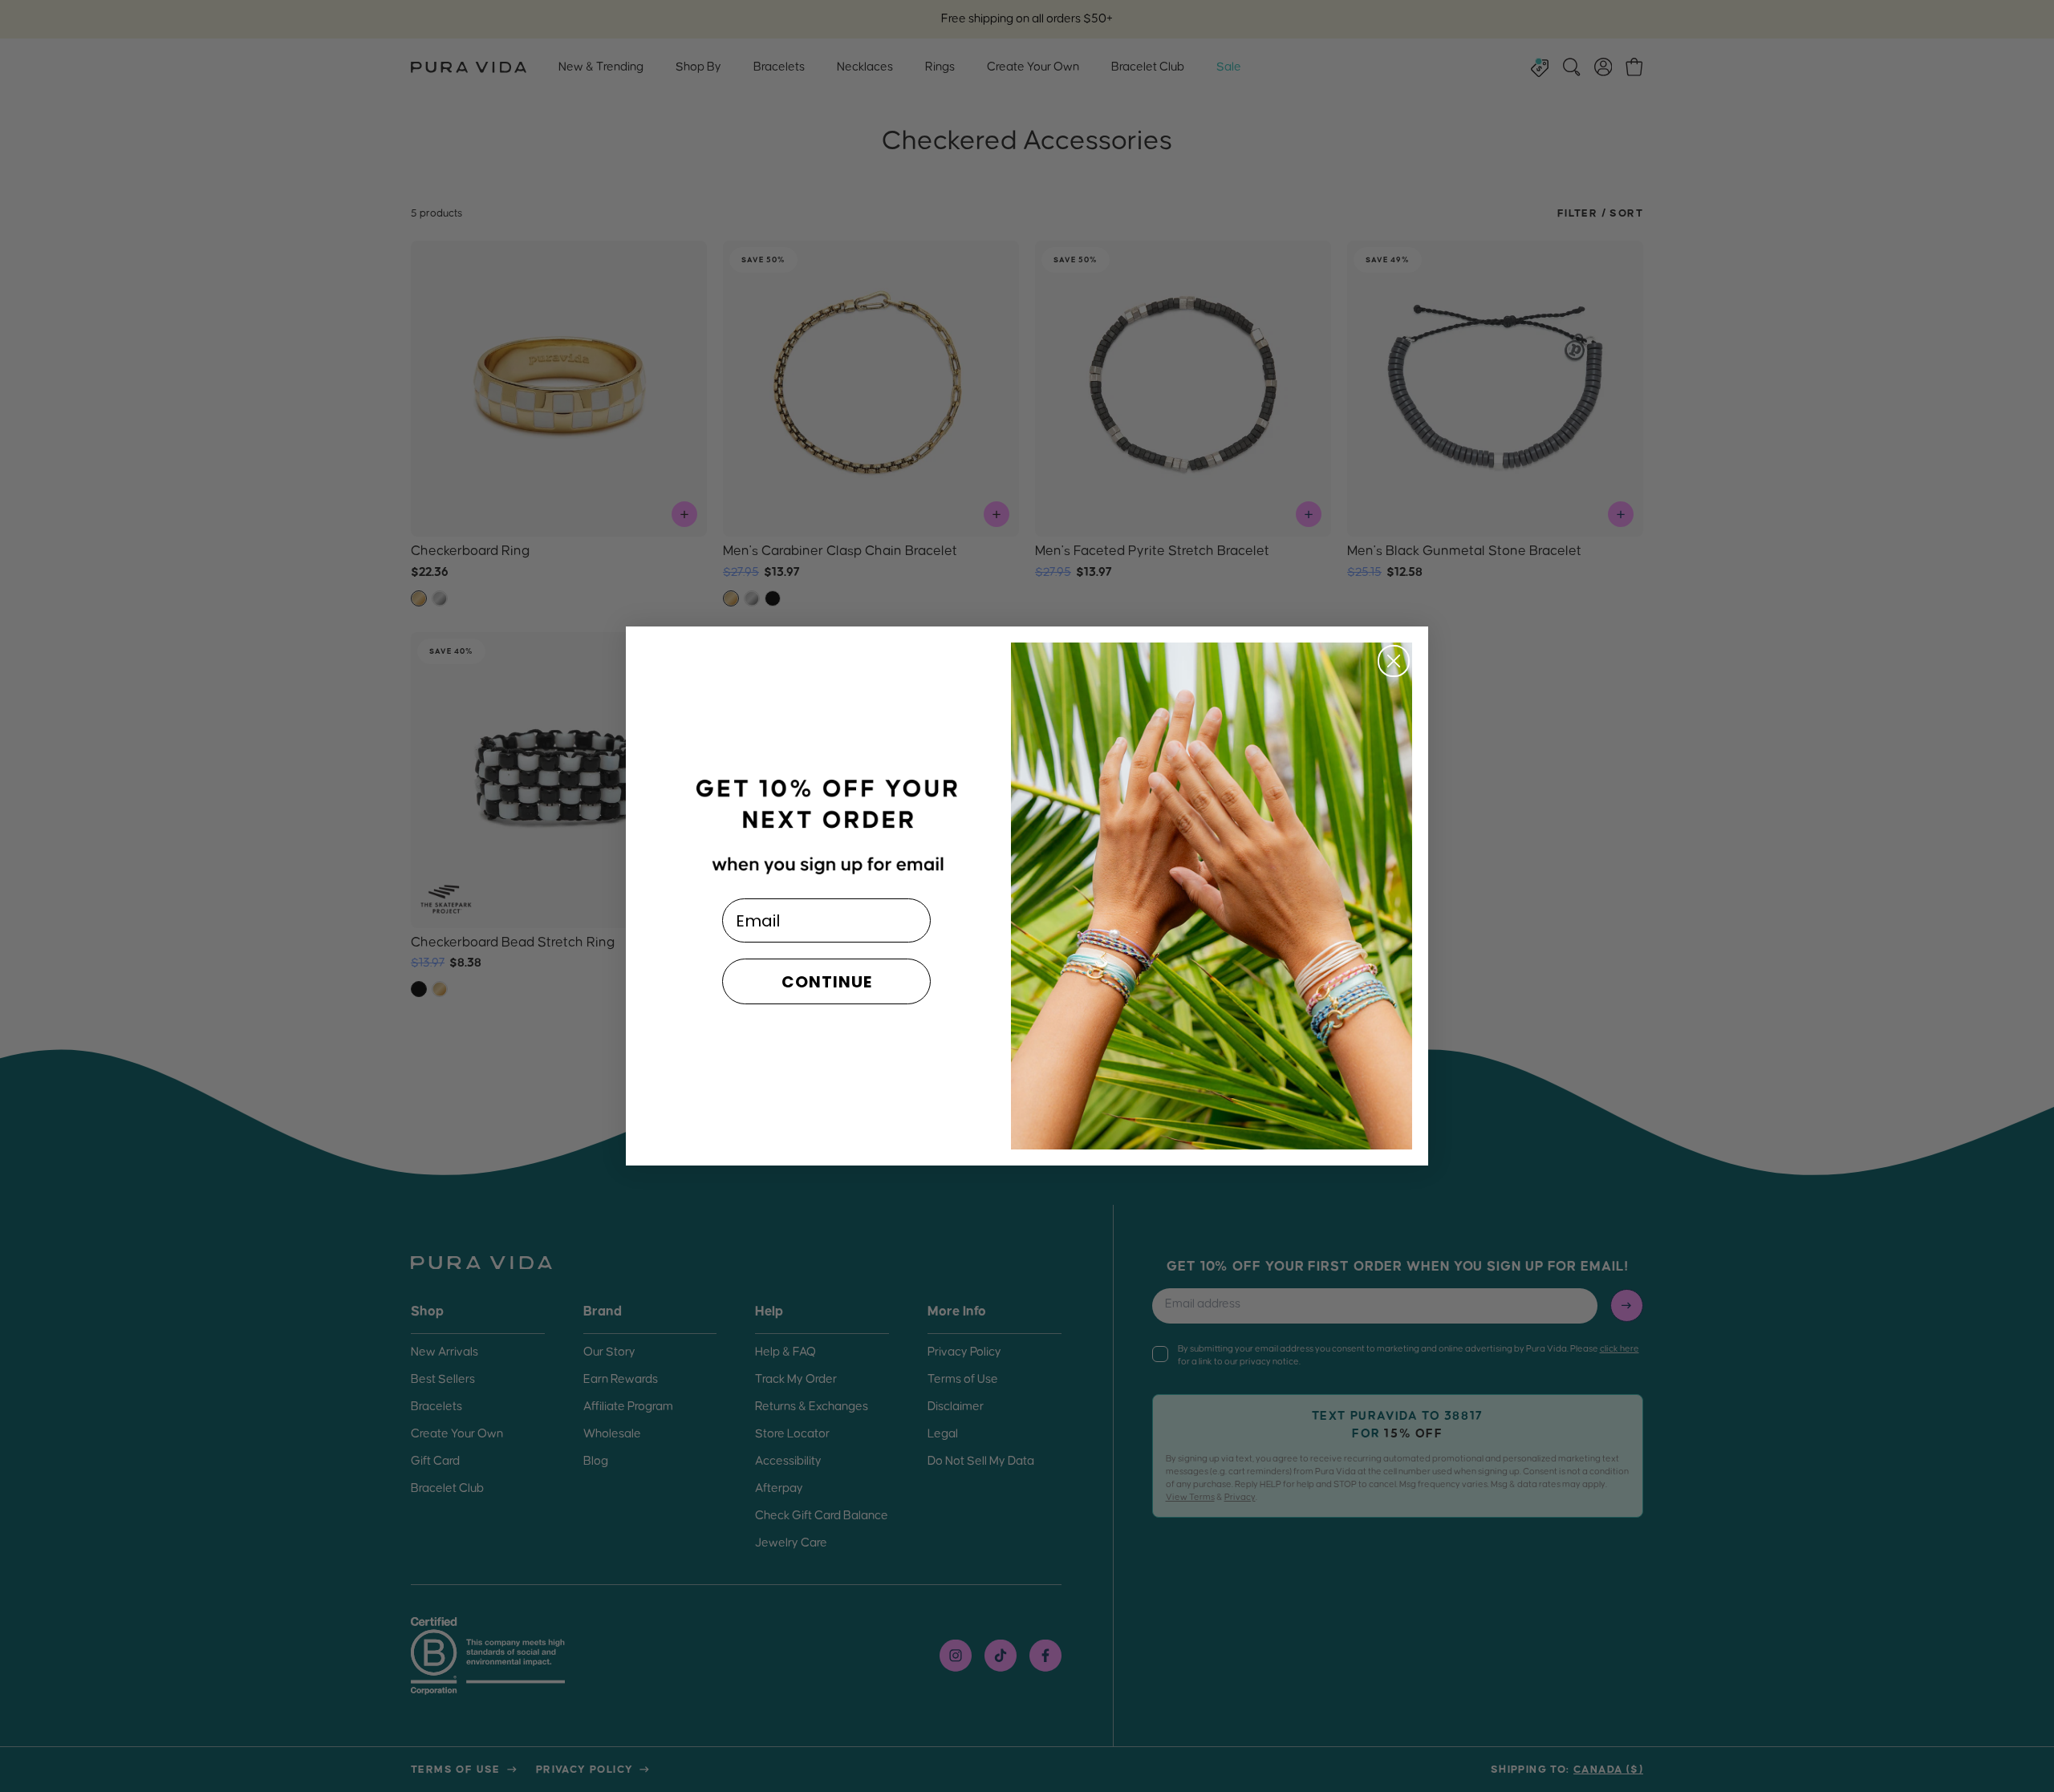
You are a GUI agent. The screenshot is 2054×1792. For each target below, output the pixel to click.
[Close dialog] (1394, 661)
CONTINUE (827, 982)
